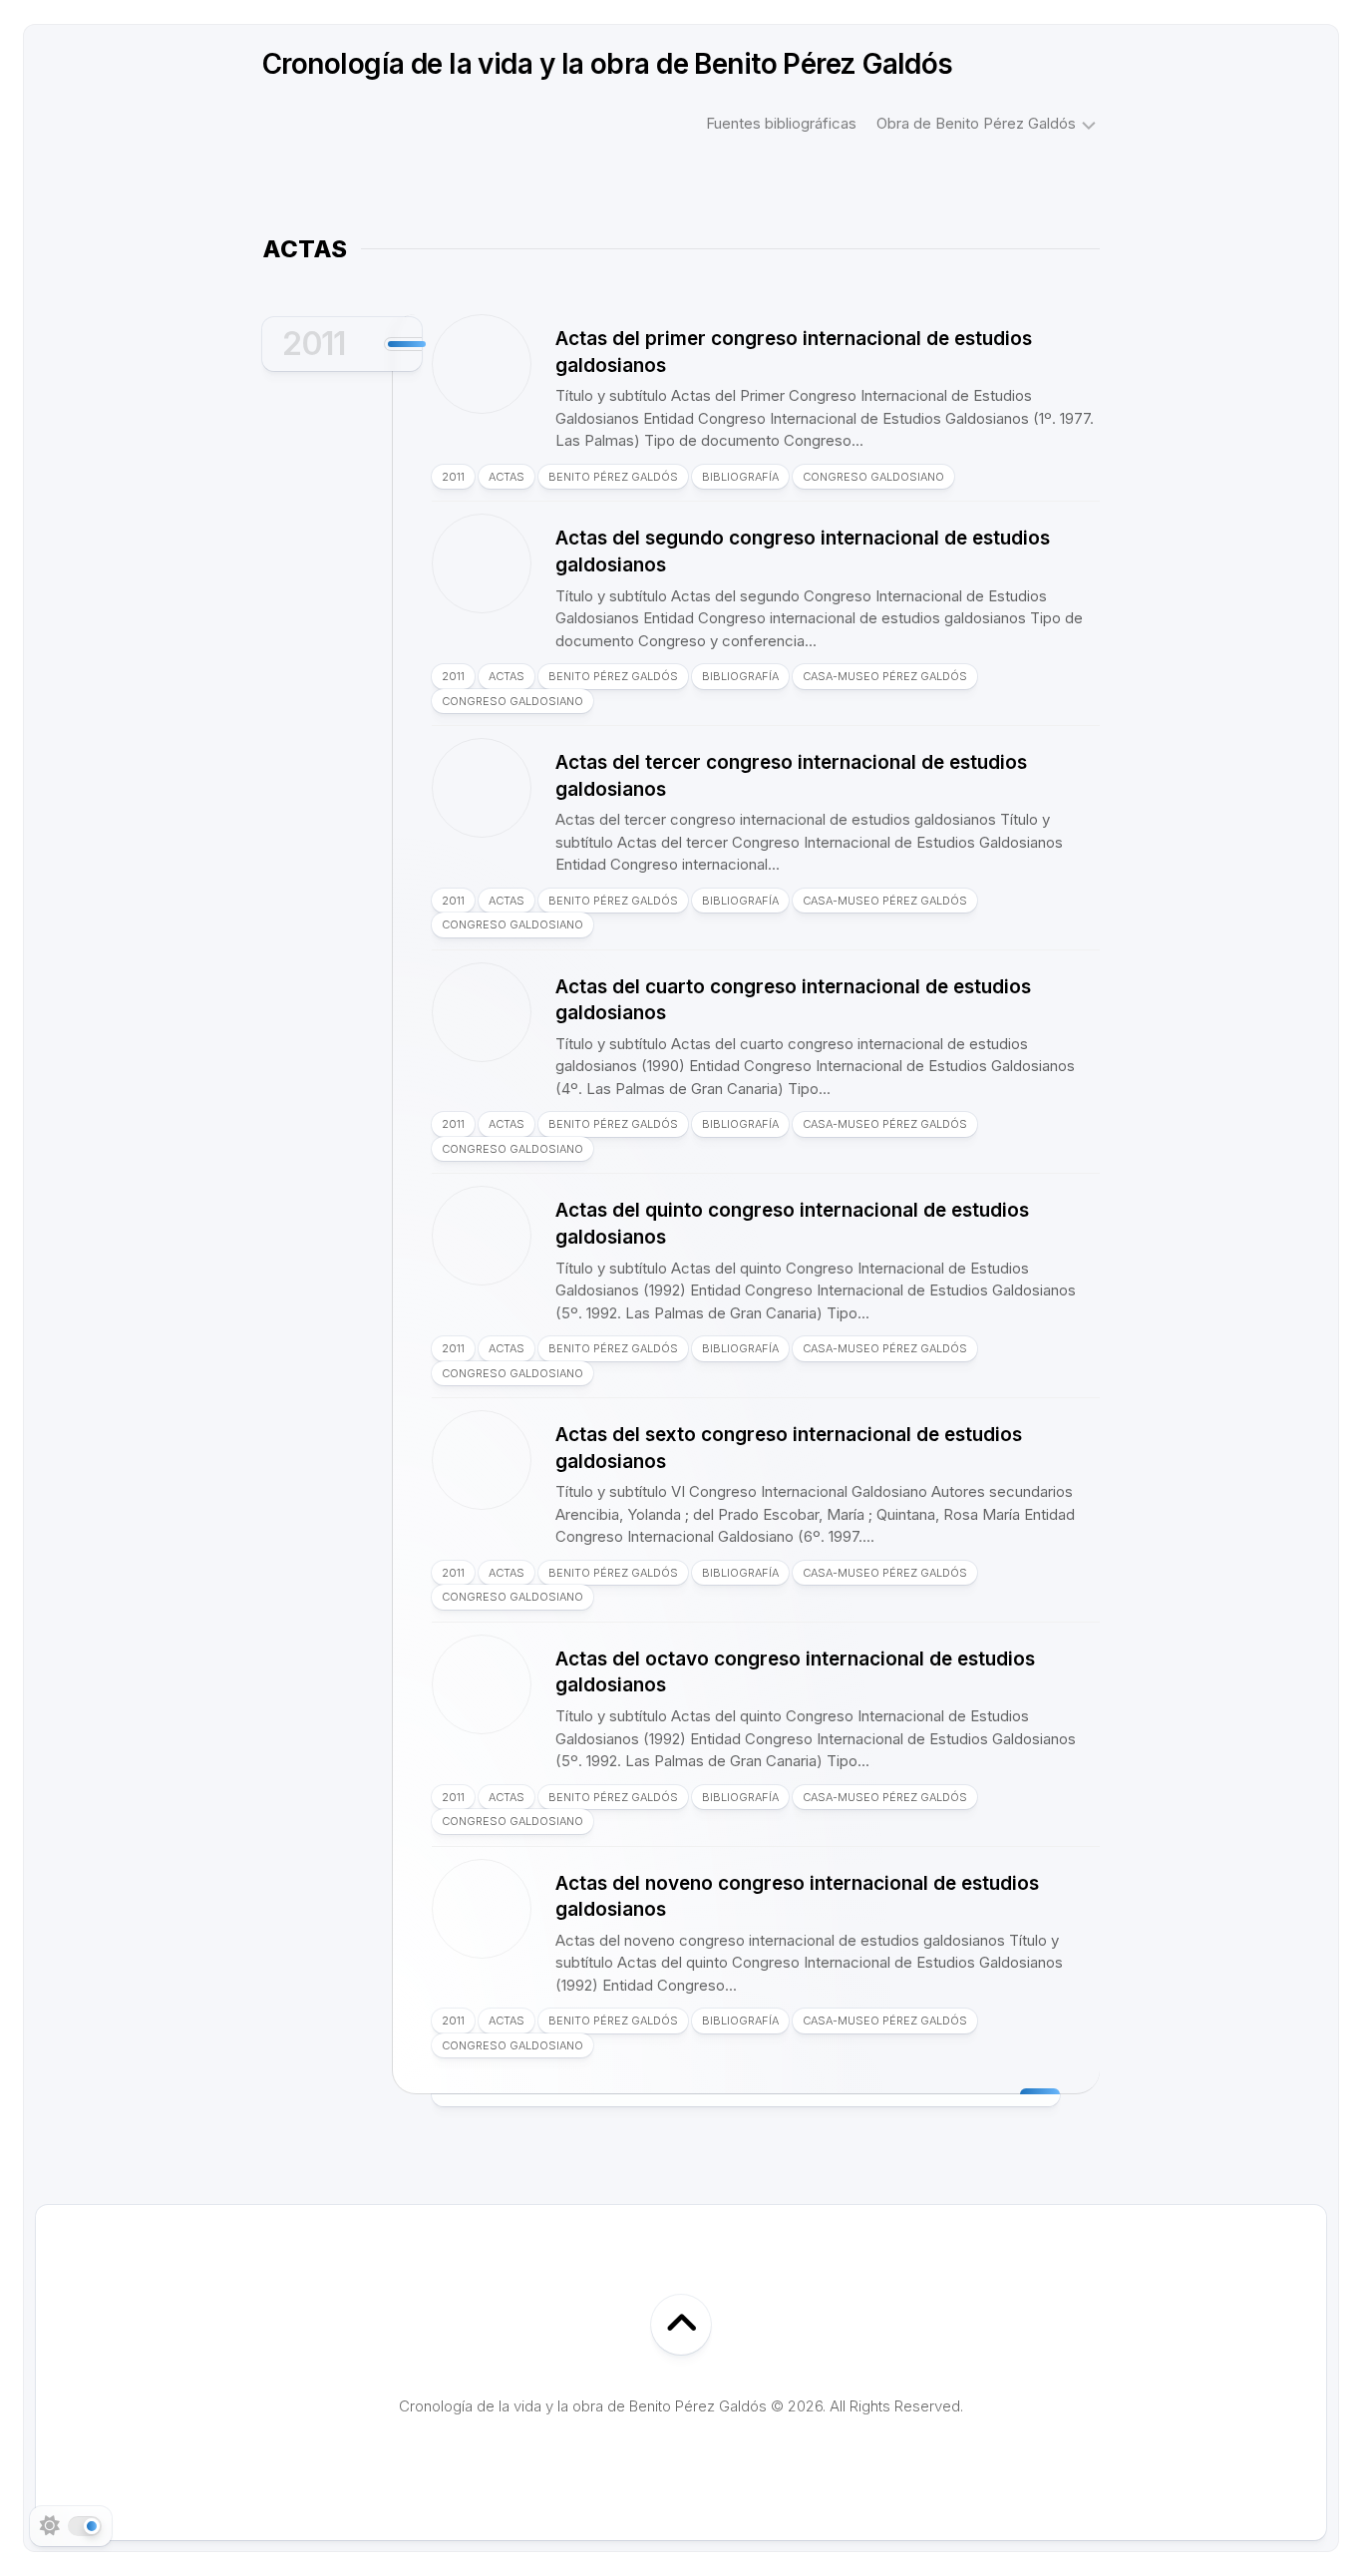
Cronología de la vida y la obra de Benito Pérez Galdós (608, 64)
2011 (314, 344)
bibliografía (740, 477)
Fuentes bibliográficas (781, 123)
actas (507, 477)
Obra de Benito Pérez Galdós (976, 123)
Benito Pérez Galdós (613, 477)
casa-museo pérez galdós (885, 676)
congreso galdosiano (873, 477)
